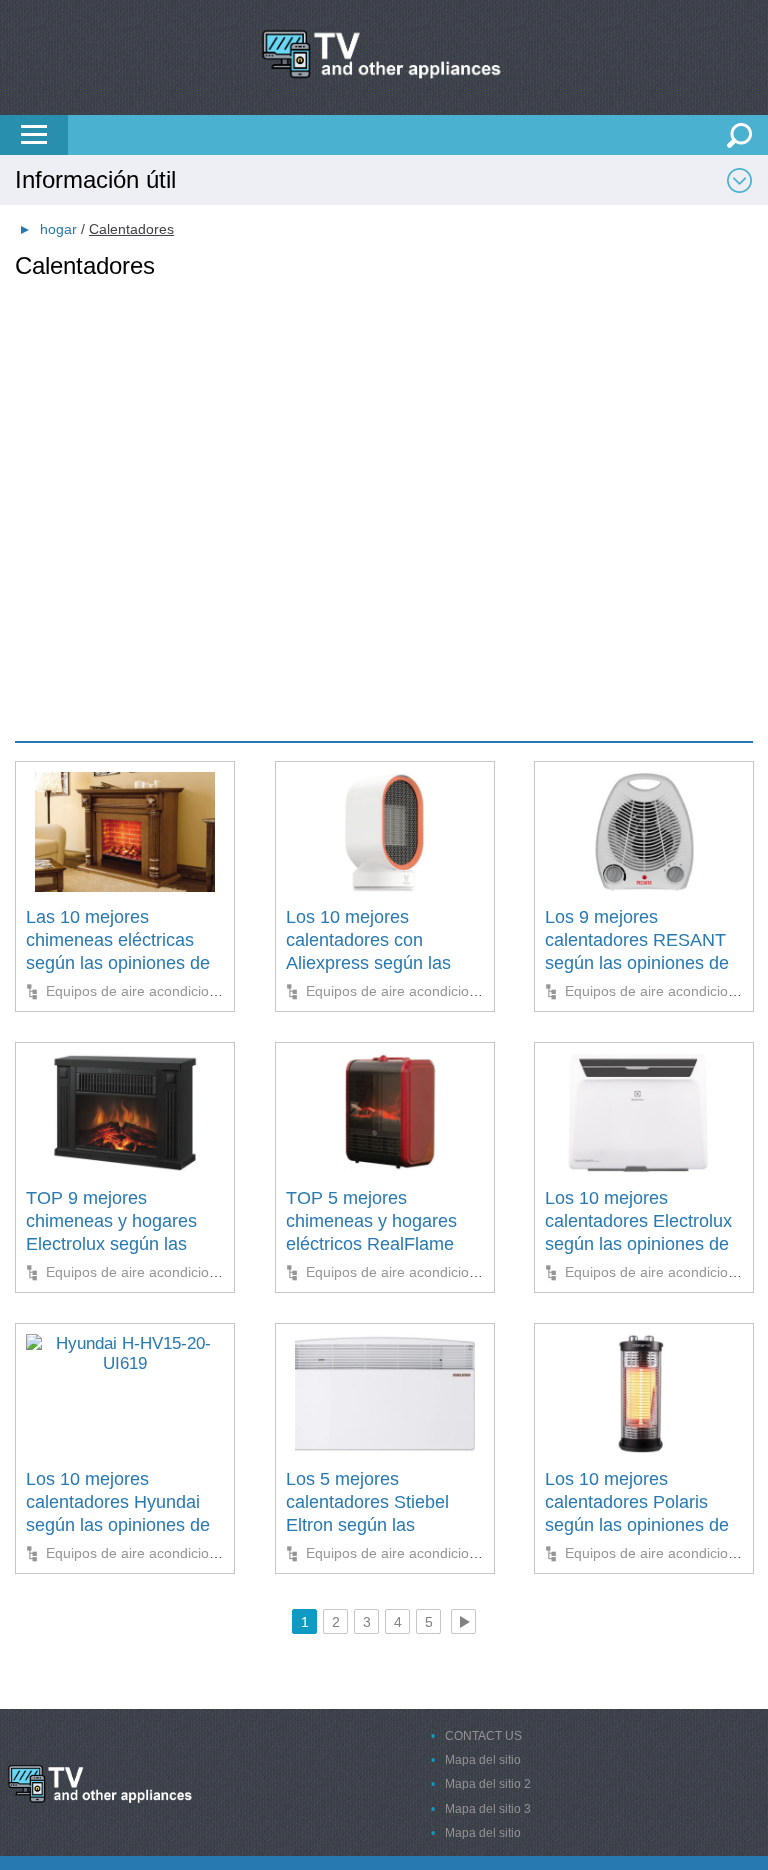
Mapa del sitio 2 (488, 1784)
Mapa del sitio (483, 1760)
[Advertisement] (384, 421)
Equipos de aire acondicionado (143, 991)
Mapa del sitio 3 (488, 1809)
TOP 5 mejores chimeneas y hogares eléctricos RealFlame (371, 1221)
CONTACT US (483, 1736)
